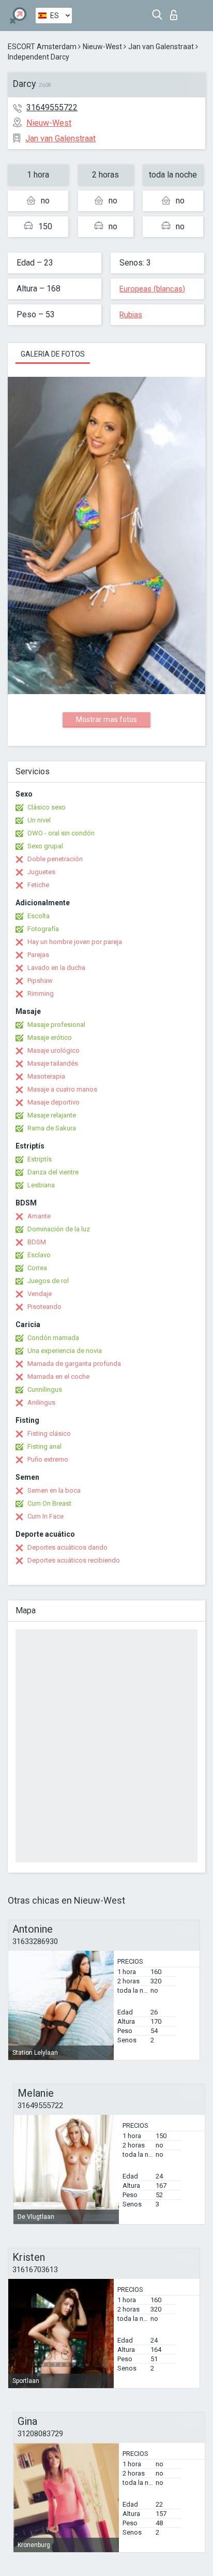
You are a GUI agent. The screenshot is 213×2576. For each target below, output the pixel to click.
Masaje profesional (56, 1025)
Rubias (131, 315)
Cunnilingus (45, 1389)
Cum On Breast (49, 1503)
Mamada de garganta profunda (74, 1364)
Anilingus (41, 1402)
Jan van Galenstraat (161, 47)
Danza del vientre (53, 1172)
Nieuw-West (102, 47)
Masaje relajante (52, 1115)
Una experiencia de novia (65, 1351)
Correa (37, 1268)
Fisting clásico (49, 1433)
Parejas (38, 955)
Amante (39, 1216)
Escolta (39, 916)
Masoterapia (46, 1076)
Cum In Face (45, 1516)
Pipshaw (40, 981)
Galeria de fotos (53, 354)
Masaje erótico (50, 1037)
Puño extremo (48, 1459)
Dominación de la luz (59, 1229)
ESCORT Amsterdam (42, 47)
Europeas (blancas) (152, 289)
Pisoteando (44, 1307)
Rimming (41, 993)
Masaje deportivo (54, 1102)
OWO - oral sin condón (61, 833)
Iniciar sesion (176, 12)
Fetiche (38, 885)
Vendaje (40, 1294)
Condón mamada (53, 1338)
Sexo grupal (45, 846)
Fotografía (43, 929)
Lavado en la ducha (56, 968)
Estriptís (40, 1159)
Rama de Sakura (52, 1128)
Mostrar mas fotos (106, 719)
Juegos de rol (48, 1281)
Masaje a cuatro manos (62, 1089)
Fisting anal (44, 1446)
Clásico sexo (47, 807)
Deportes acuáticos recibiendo (74, 1560)
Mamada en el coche (58, 1377)
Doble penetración (55, 859)
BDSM (37, 1242)
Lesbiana (41, 1185)
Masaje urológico (54, 1050)
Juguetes (41, 872)
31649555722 (52, 107)
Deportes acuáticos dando (67, 1547)
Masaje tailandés (53, 1063)
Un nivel (39, 820)
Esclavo (39, 1255)
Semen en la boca (54, 1490)
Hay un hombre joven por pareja (75, 942)
